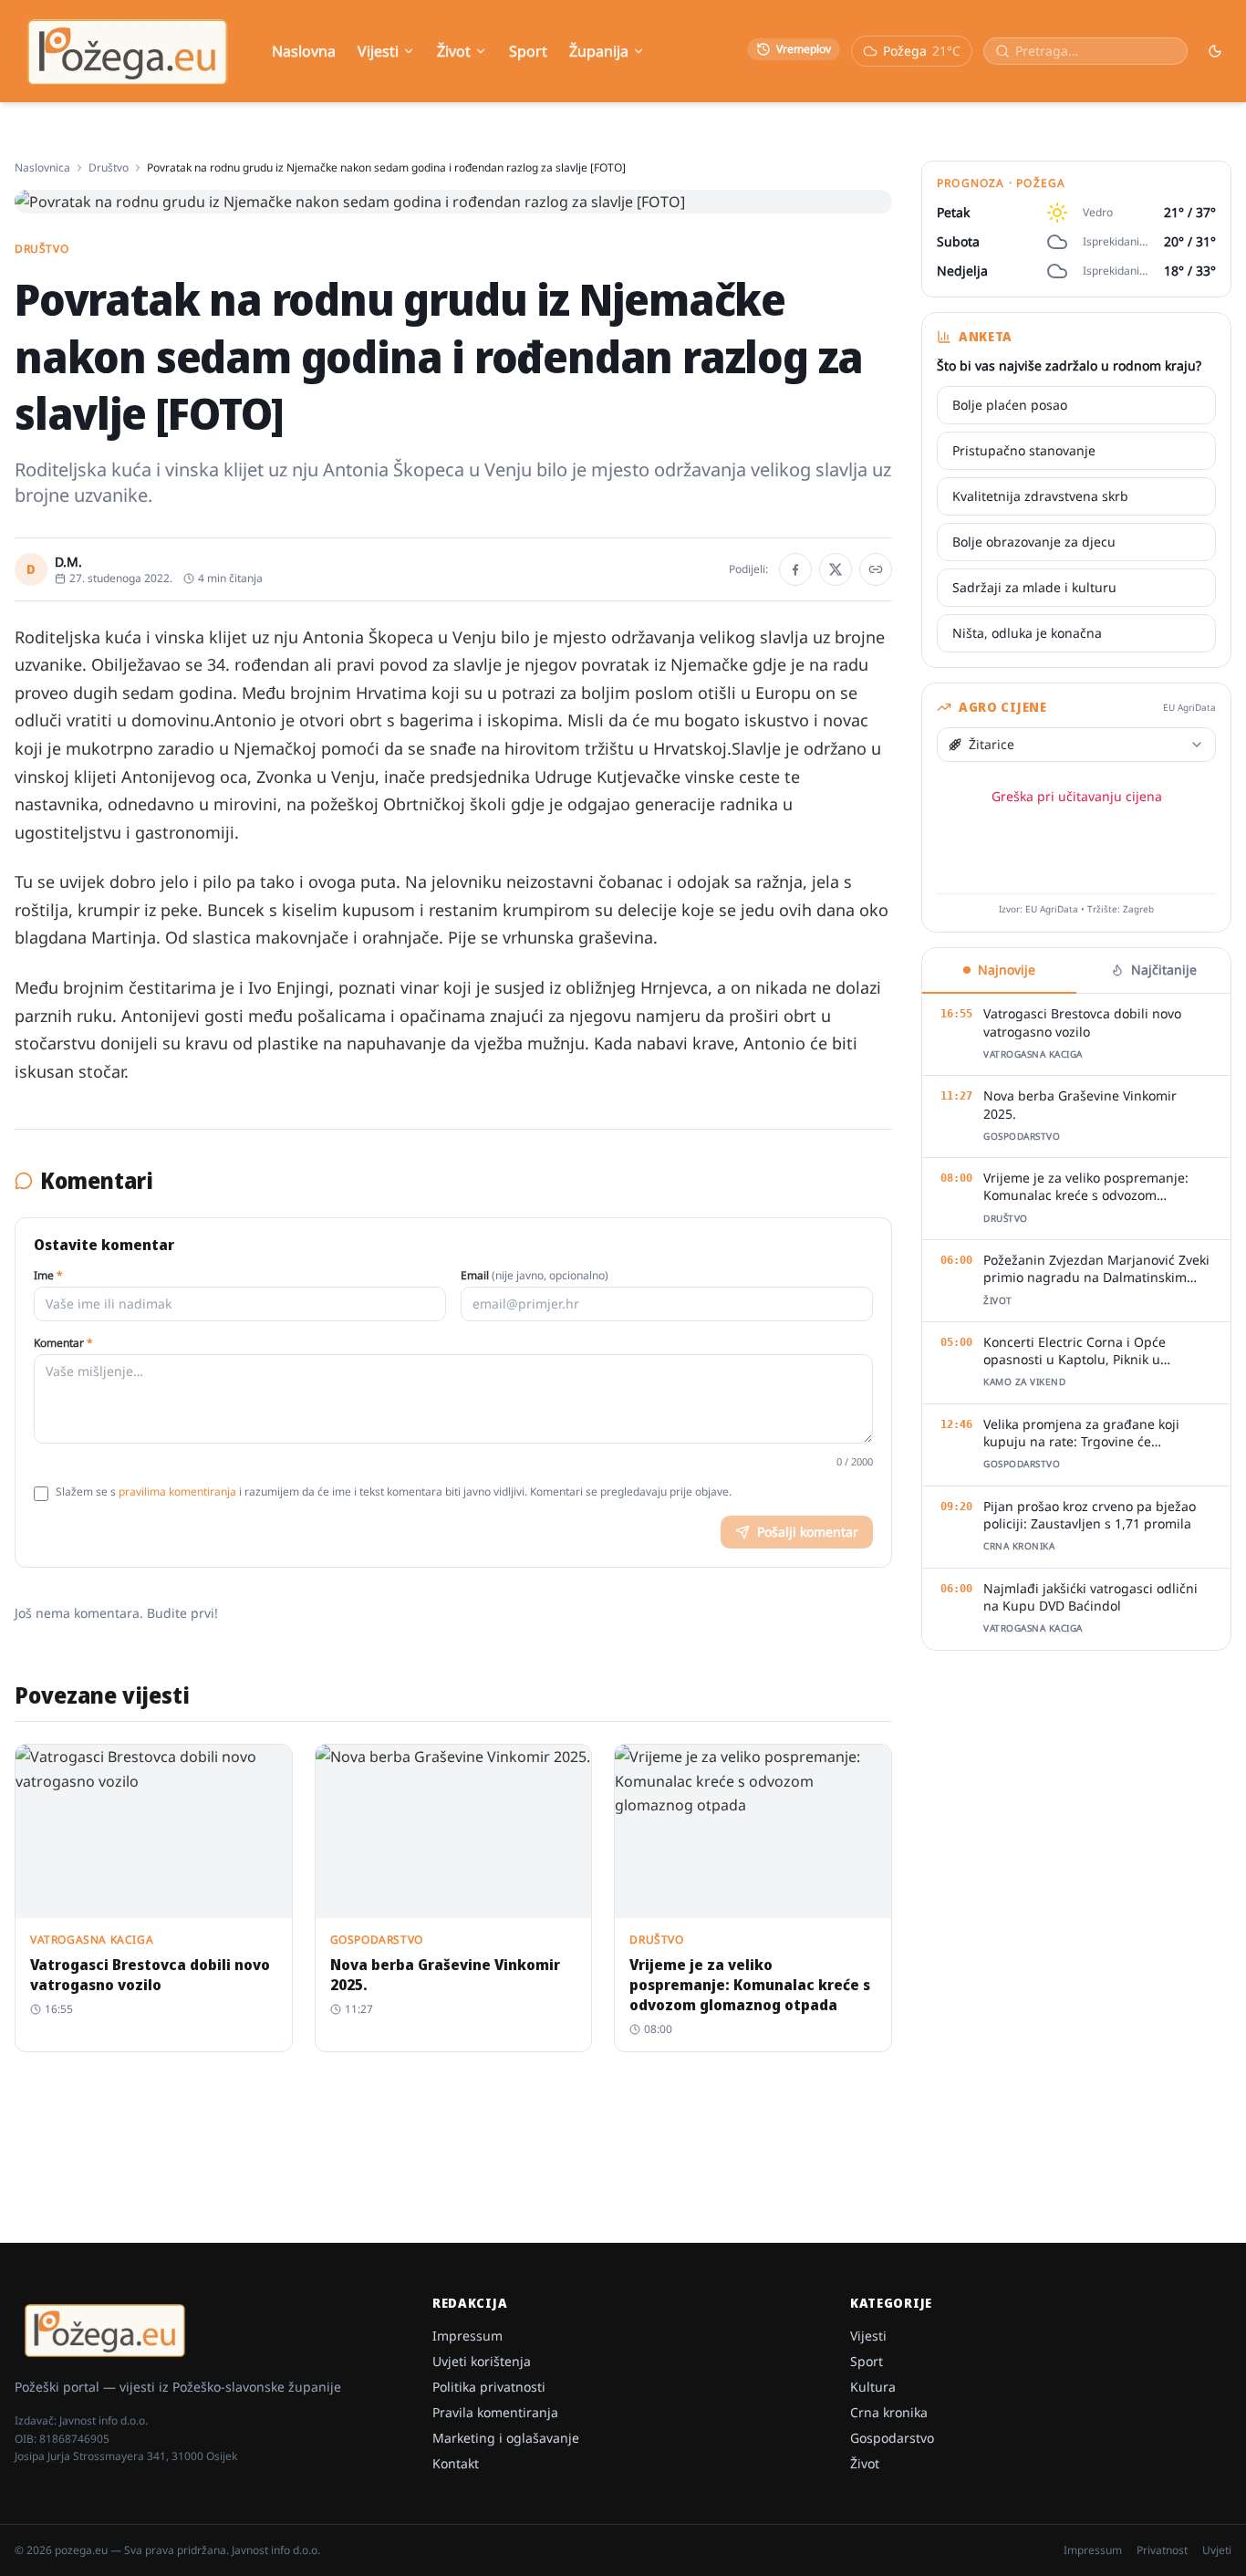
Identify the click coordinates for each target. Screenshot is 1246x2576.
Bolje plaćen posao (1010, 405)
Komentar (63, 1343)
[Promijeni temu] (1215, 51)
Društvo (109, 168)
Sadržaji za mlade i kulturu (1034, 587)
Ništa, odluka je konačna (1027, 633)
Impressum (467, 2336)
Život (454, 51)
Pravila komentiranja (495, 2412)
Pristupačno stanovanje (1024, 450)
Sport (528, 51)
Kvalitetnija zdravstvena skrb (1040, 496)
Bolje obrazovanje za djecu (1034, 542)
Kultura (873, 2387)
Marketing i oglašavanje (506, 2438)
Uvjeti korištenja (482, 2361)
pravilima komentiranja (177, 1491)
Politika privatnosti (489, 2387)
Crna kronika (889, 2412)
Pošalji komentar (808, 1532)
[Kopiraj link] (876, 569)
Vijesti (378, 51)
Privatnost (1162, 2550)
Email (535, 1276)
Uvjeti (1217, 2550)
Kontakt (456, 2463)
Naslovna (304, 51)
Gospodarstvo (892, 2438)
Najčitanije (1164, 970)
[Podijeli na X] (836, 569)
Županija (599, 51)
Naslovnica (42, 168)
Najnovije (1007, 970)
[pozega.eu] (129, 52)
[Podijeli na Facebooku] (795, 569)
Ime (48, 1276)
